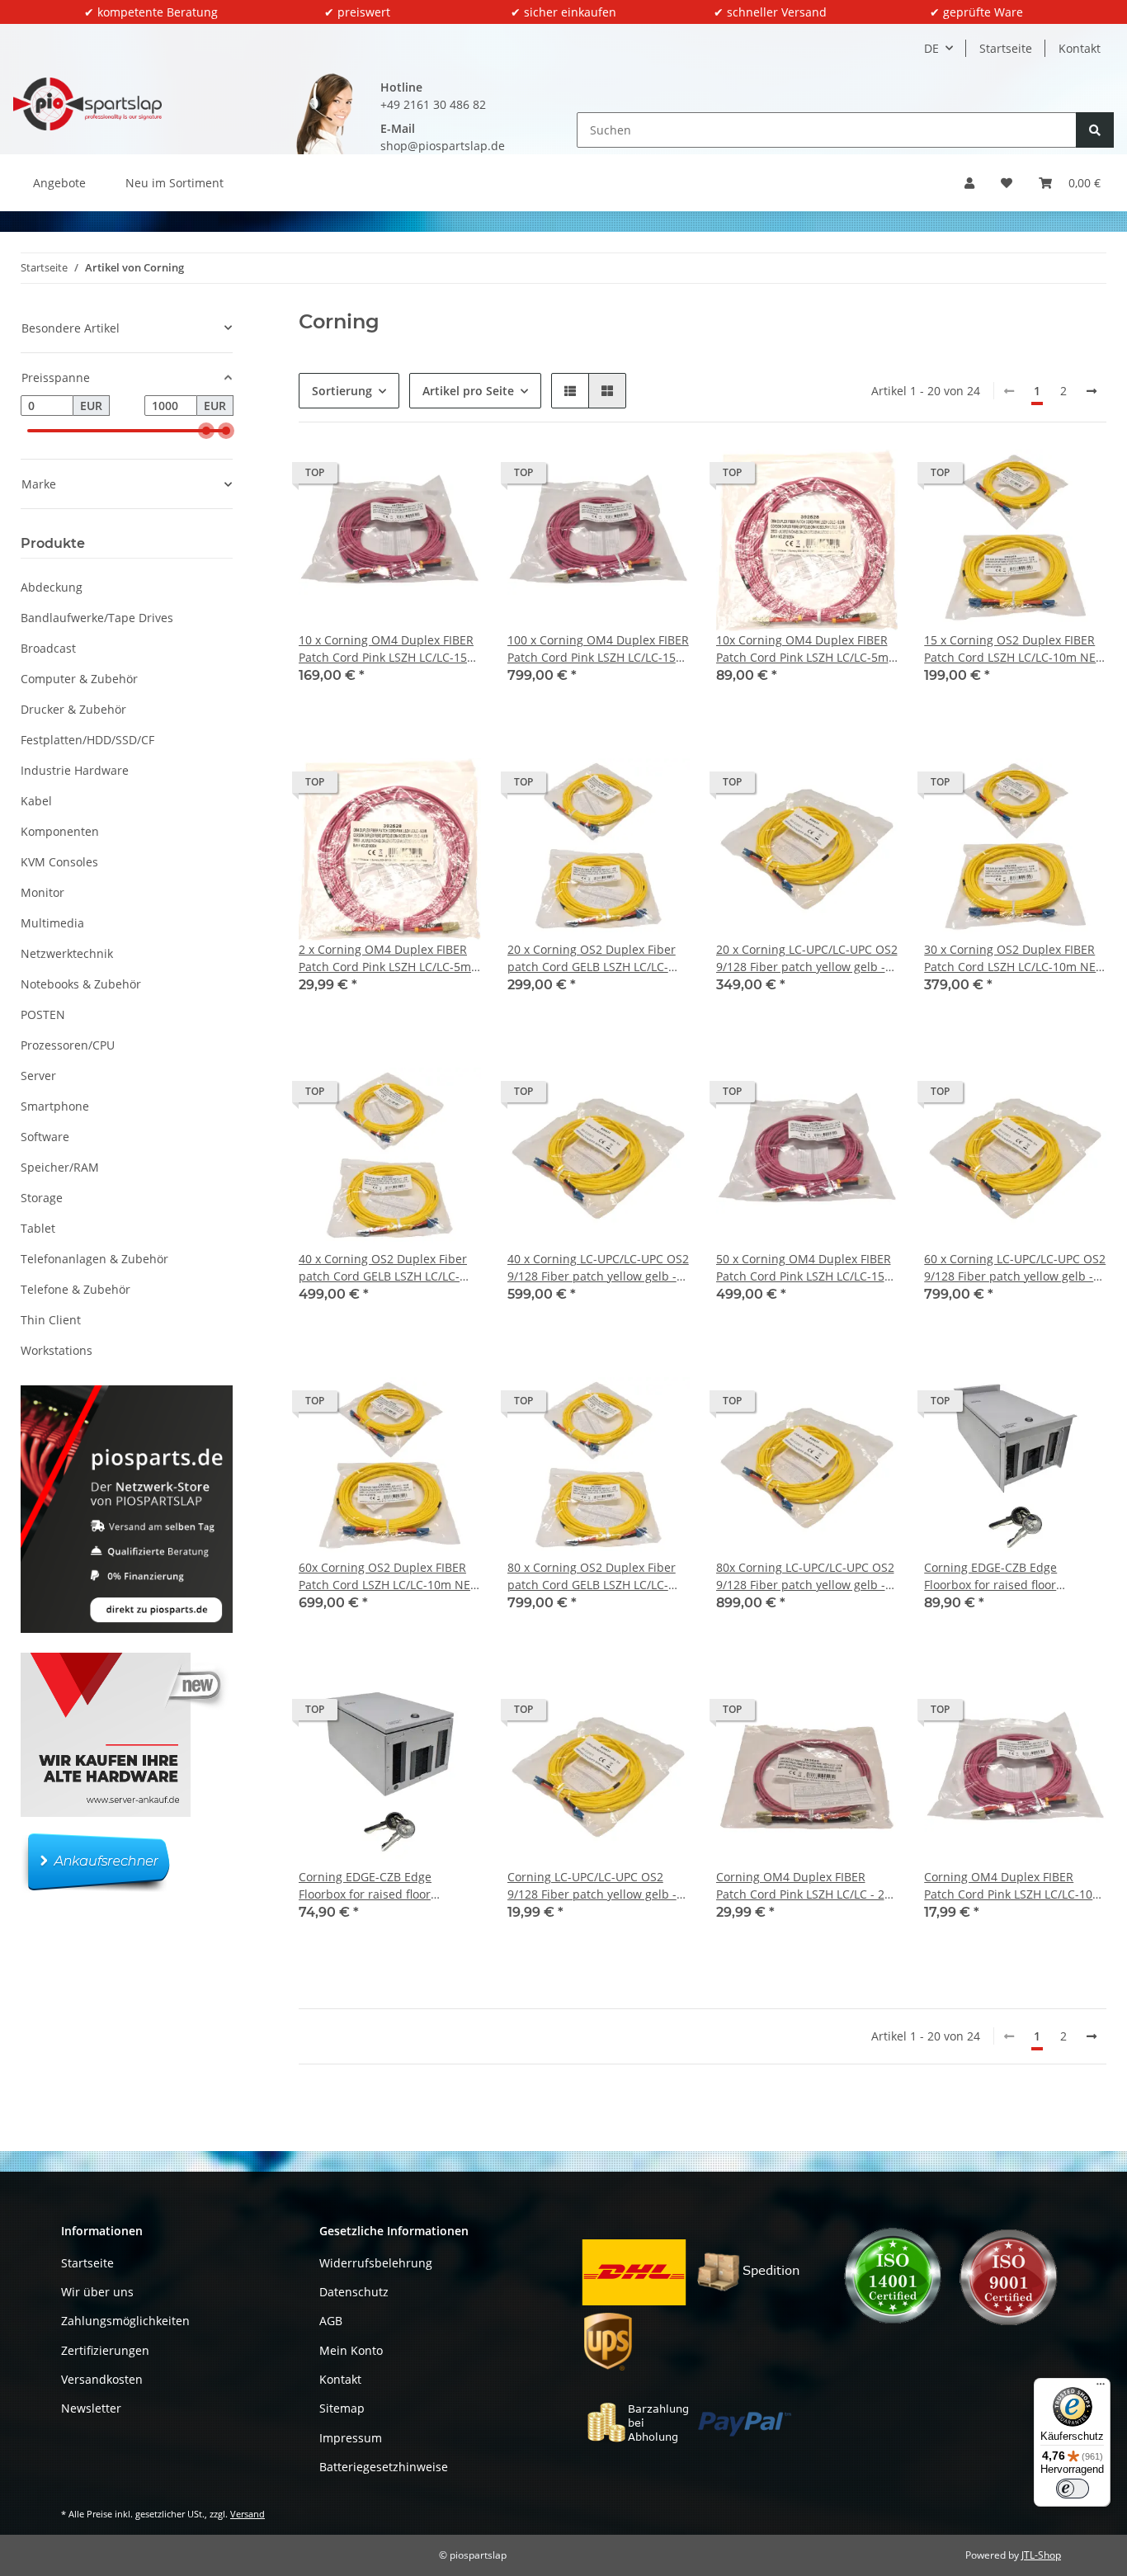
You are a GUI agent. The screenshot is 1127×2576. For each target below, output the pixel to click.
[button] (969, 183)
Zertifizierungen (105, 2350)
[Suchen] (1095, 130)
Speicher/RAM (60, 1167)
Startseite (1006, 48)
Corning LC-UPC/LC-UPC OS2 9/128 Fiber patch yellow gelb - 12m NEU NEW (592, 1886)
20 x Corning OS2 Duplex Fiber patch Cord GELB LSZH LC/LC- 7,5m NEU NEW (592, 958)
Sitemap (342, 2408)
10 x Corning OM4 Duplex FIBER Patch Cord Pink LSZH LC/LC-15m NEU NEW (388, 649)
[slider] (206, 431)
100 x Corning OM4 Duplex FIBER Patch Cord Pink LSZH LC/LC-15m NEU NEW (598, 649)
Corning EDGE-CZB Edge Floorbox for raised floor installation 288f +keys (365, 1886)
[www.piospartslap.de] (87, 104)
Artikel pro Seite (468, 391)
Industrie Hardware (75, 770)
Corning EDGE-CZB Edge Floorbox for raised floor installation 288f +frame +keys (1007, 1576)
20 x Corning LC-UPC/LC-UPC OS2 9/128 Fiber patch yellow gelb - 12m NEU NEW (807, 958)
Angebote (59, 183)
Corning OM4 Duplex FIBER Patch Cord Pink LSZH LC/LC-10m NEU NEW (1014, 1886)
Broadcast (48, 648)
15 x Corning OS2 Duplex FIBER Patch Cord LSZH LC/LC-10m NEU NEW (1014, 649)
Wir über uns (97, 2292)
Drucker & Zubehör (73, 709)
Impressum (351, 2438)
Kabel (36, 801)
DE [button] (931, 48)
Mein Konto (351, 2350)
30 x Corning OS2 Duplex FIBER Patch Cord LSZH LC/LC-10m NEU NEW (1014, 958)
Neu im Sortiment (174, 183)
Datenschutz (354, 2292)
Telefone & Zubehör (75, 1289)
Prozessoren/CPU (68, 1045)
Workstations (57, 1350)
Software (45, 1137)
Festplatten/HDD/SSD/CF (87, 740)
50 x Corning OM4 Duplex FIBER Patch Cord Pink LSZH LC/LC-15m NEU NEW (806, 1268)
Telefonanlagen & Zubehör (94, 1259)
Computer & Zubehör (79, 679)
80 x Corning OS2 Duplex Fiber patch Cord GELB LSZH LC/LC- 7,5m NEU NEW (592, 1576)
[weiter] (1092, 391)
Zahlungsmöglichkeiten (125, 2321)
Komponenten (60, 831)
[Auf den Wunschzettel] (453, 477)
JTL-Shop (1041, 2555)
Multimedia (52, 923)
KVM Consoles (59, 862)
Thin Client (51, 1320)
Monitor (42, 892)
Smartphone (55, 1106)
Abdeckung (52, 587)
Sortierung (342, 391)
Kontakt (1080, 48)
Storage (42, 1198)
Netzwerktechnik (67, 953)
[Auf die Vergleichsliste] (410, 477)
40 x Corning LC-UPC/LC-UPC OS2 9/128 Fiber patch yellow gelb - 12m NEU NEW (598, 1268)
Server (38, 1076)
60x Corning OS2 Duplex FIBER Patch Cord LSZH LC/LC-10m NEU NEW (389, 1576)
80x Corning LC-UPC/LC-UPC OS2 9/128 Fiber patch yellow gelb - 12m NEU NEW (805, 1576)
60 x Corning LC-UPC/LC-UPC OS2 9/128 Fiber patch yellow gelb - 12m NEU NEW (1015, 1268)
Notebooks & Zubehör (81, 984)
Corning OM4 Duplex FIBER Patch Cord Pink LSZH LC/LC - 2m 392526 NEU (806, 1886)
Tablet (38, 1228)
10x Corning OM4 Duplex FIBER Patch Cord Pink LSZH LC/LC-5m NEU (802, 649)
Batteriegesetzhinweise (384, 2467)
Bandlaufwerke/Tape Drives (97, 618)
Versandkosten (102, 2379)
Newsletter (91, 2408)
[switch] (1073, 2489)
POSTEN (43, 1014)
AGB (331, 2321)
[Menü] (1101, 2388)
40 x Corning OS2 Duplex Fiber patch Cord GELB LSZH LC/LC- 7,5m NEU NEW (383, 1268)
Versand (248, 2514)
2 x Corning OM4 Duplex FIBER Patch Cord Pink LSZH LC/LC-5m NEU (385, 958)
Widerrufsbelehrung (376, 2263)
